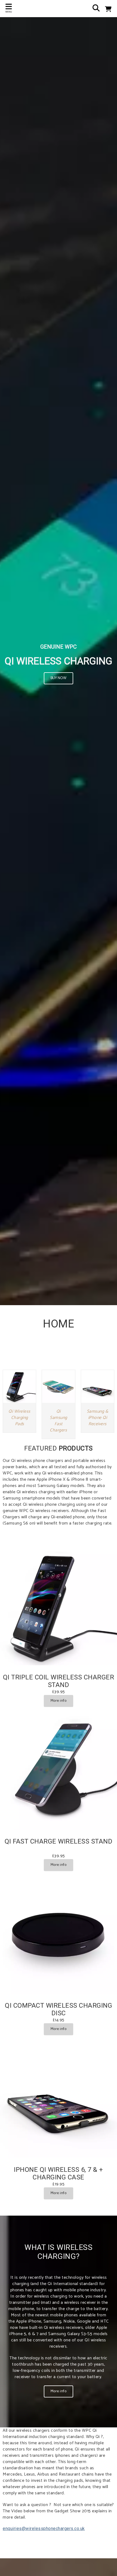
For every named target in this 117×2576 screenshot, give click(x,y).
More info (59, 1701)
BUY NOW (59, 678)
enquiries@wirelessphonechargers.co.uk (44, 2529)
